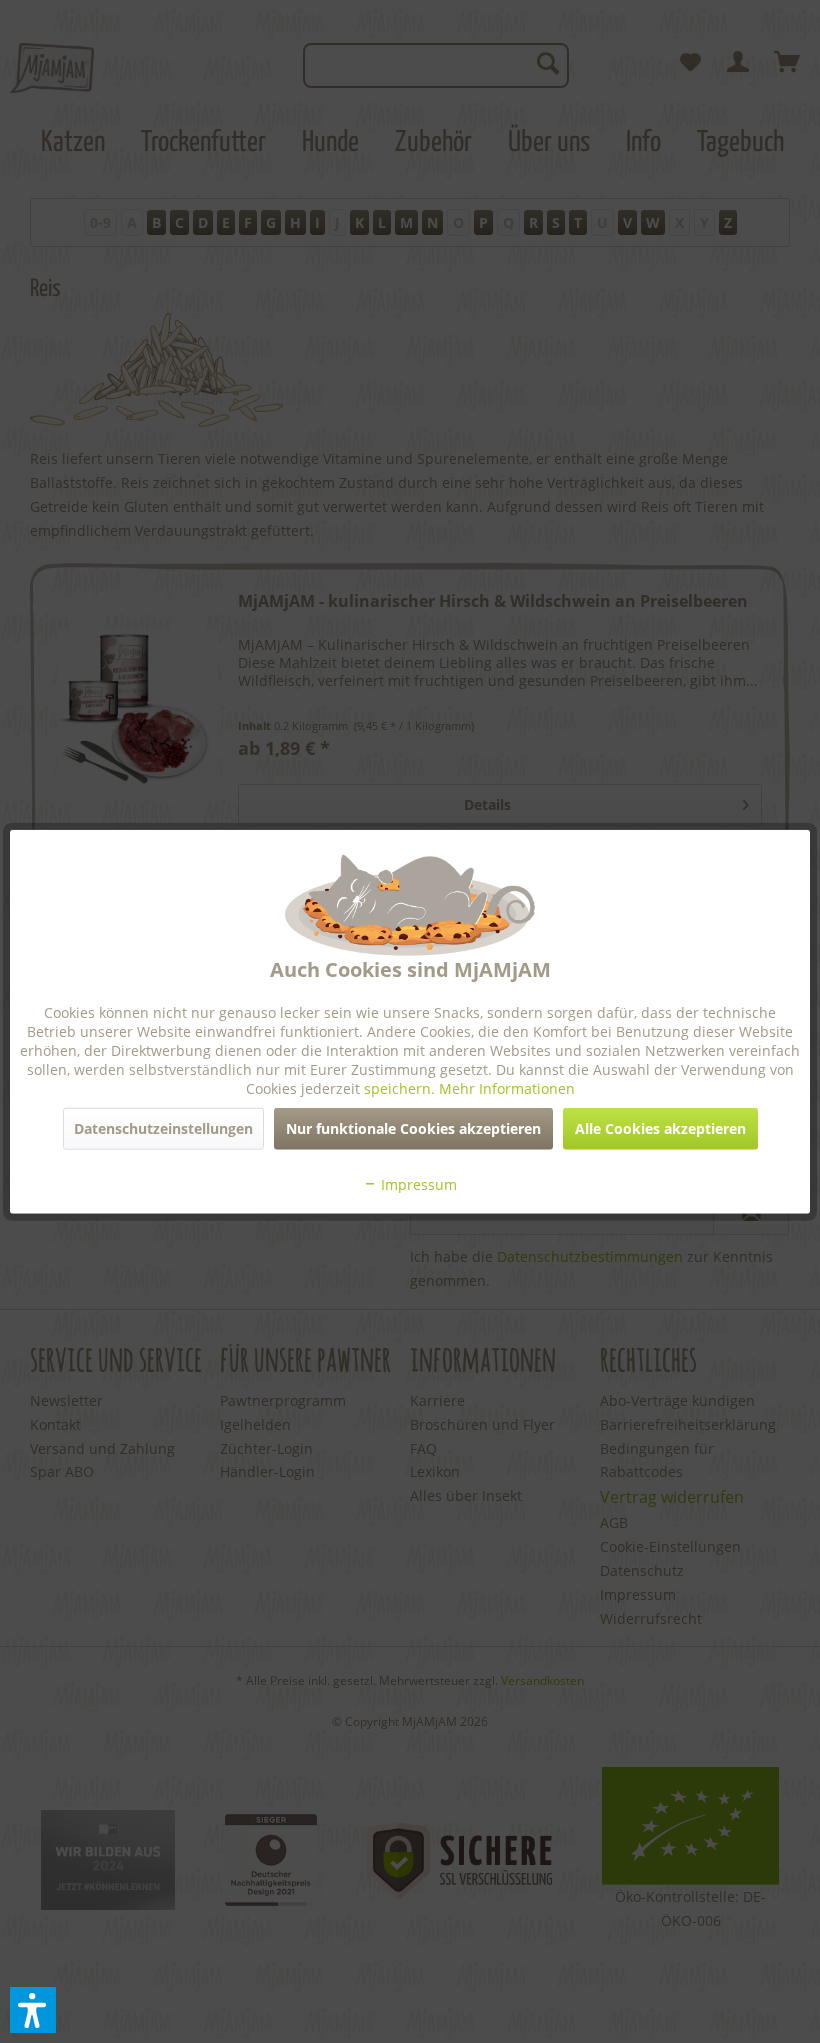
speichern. (401, 1088)
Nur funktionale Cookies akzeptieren (413, 1128)
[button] (33, 2010)
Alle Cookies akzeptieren (660, 1128)
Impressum (417, 1184)
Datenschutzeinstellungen (163, 1128)
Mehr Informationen (507, 1088)
